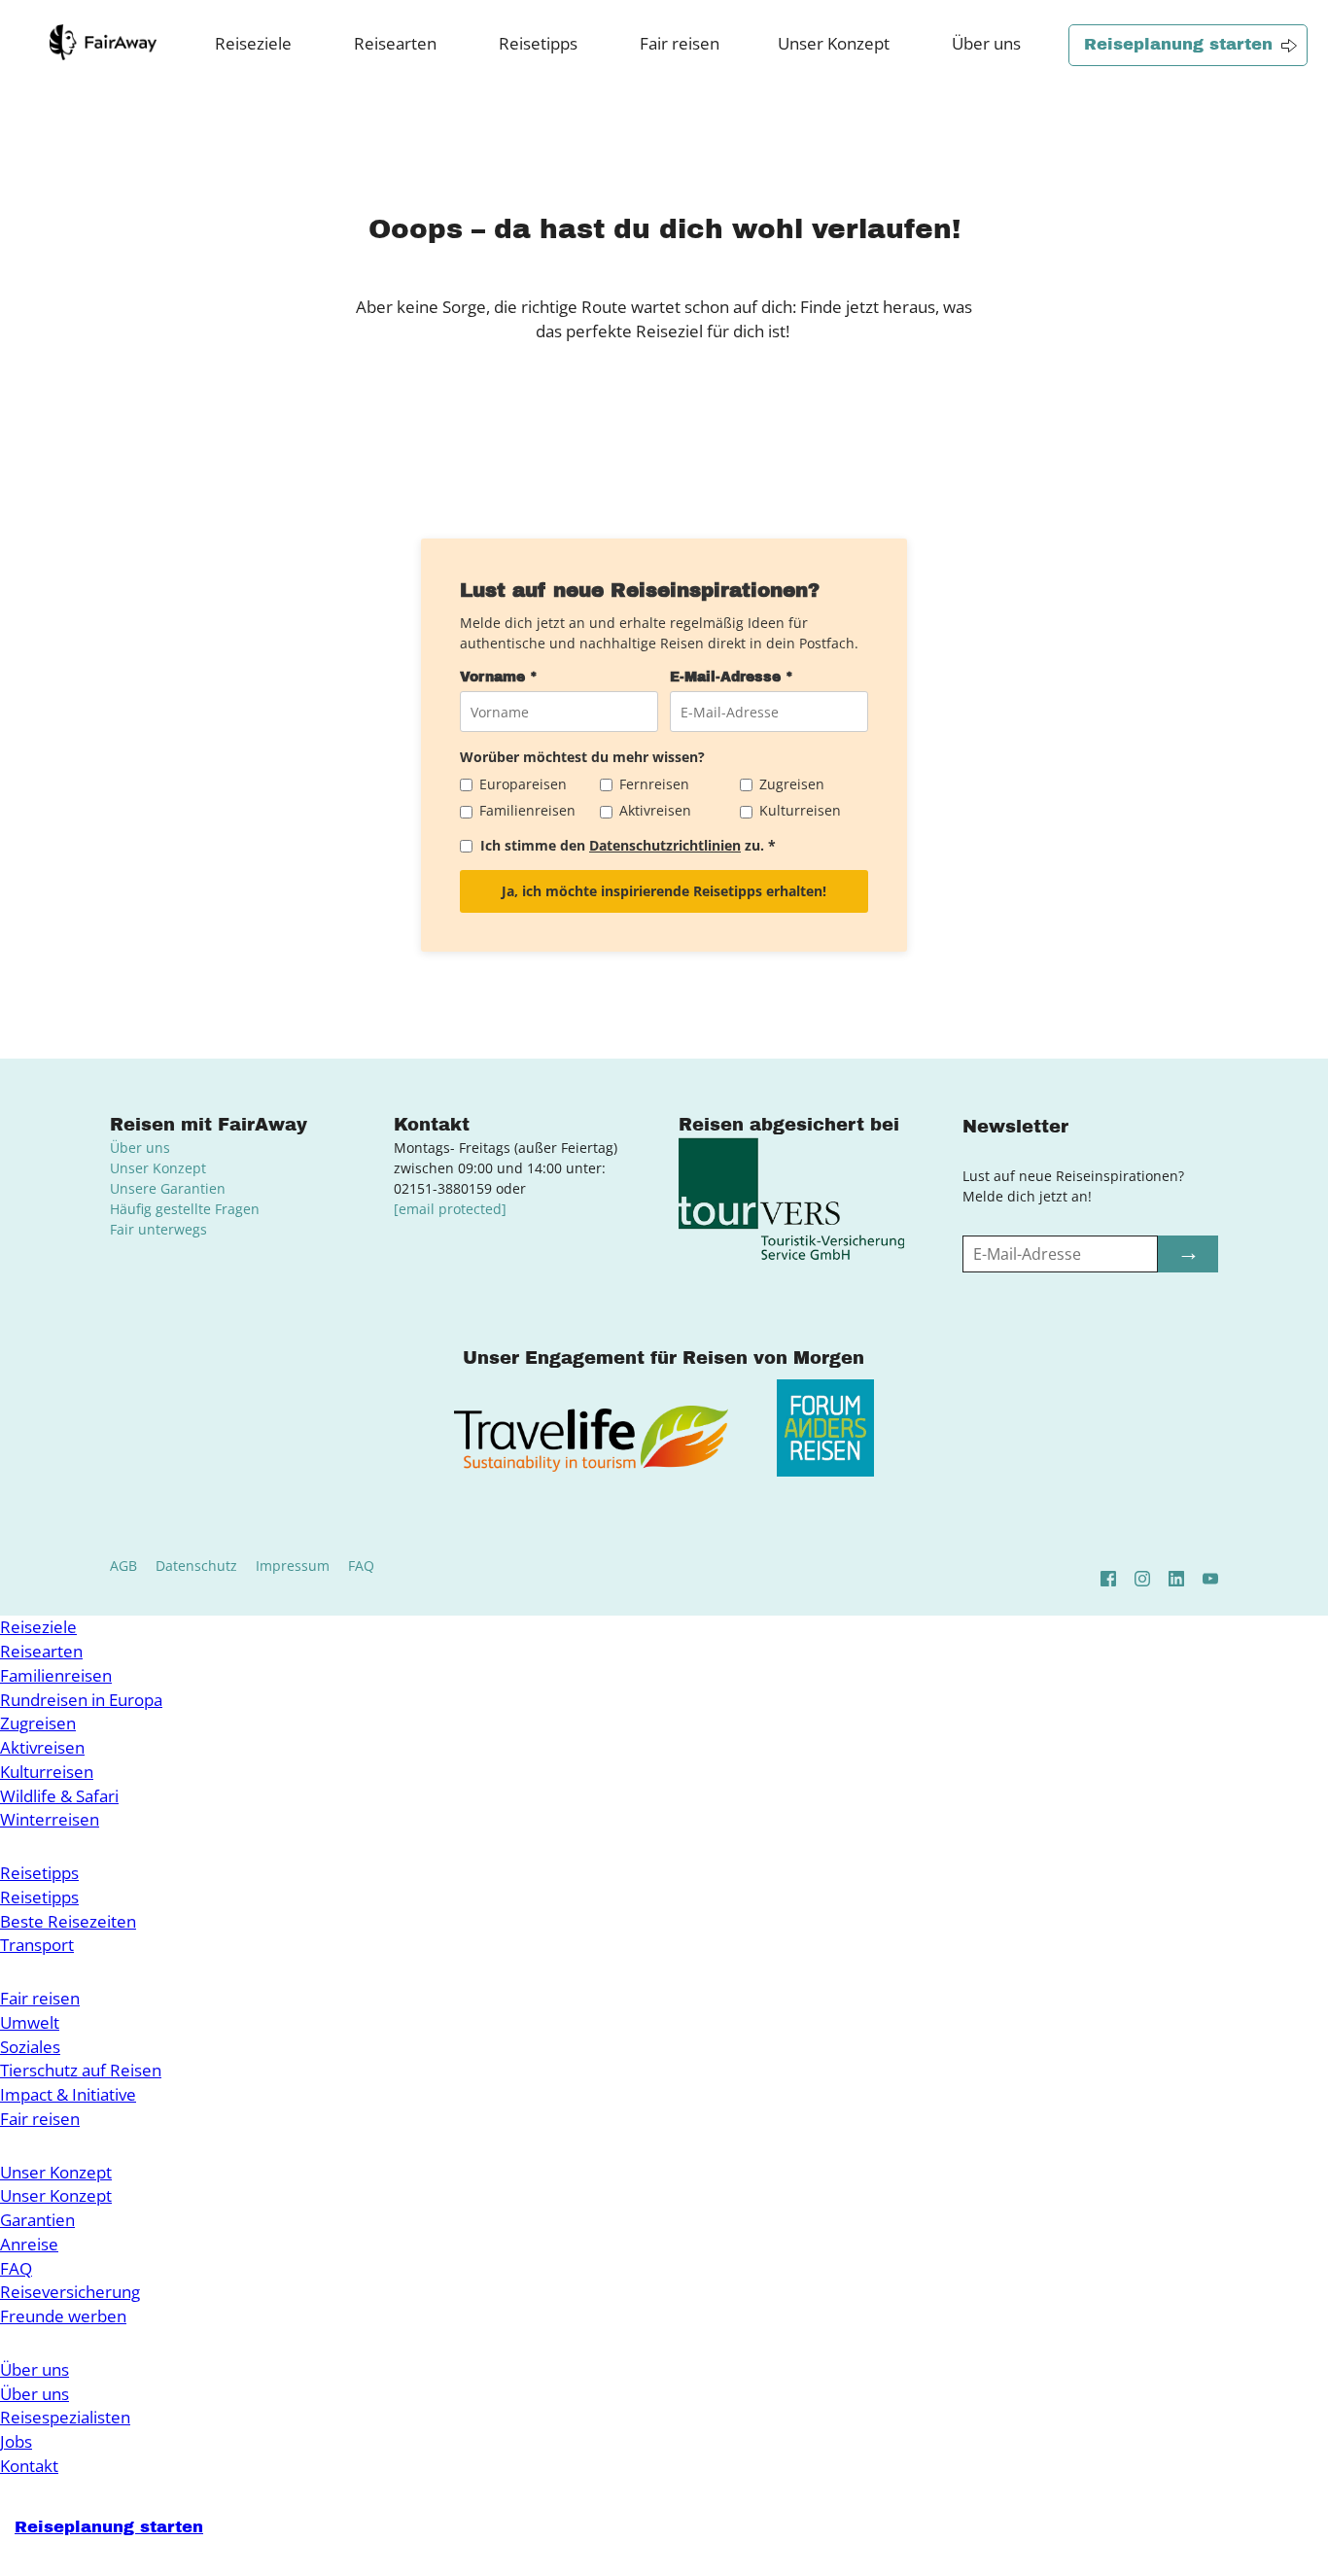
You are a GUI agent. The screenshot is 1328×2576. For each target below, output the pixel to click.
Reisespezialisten (65, 2417)
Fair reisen (680, 43)
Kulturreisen (47, 1772)
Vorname (499, 677)
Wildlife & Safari (59, 1796)
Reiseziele (253, 43)
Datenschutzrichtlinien (665, 845)
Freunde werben (63, 2316)
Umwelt (30, 2022)
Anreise (29, 2244)
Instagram (1142, 1579)
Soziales (30, 2047)
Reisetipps (538, 43)
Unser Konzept (834, 43)
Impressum (293, 1566)
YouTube (1210, 1579)
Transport (37, 1945)
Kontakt (29, 2466)
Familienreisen (56, 1675)
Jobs (16, 2441)
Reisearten (395, 43)
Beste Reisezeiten (68, 1921)
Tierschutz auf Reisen (81, 2070)
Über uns (986, 43)
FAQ (361, 1566)
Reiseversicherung (70, 2292)
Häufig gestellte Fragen (185, 1209)
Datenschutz (196, 1566)
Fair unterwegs (158, 1229)
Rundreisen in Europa (81, 1700)
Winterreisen (50, 1819)
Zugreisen (38, 1723)
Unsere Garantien (168, 1188)
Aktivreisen (42, 1747)
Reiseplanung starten (1178, 44)
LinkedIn (1176, 1579)
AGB (123, 1566)
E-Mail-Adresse (732, 677)
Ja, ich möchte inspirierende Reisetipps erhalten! (664, 891)
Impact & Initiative (68, 2094)
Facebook (1108, 1579)
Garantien (37, 2220)
